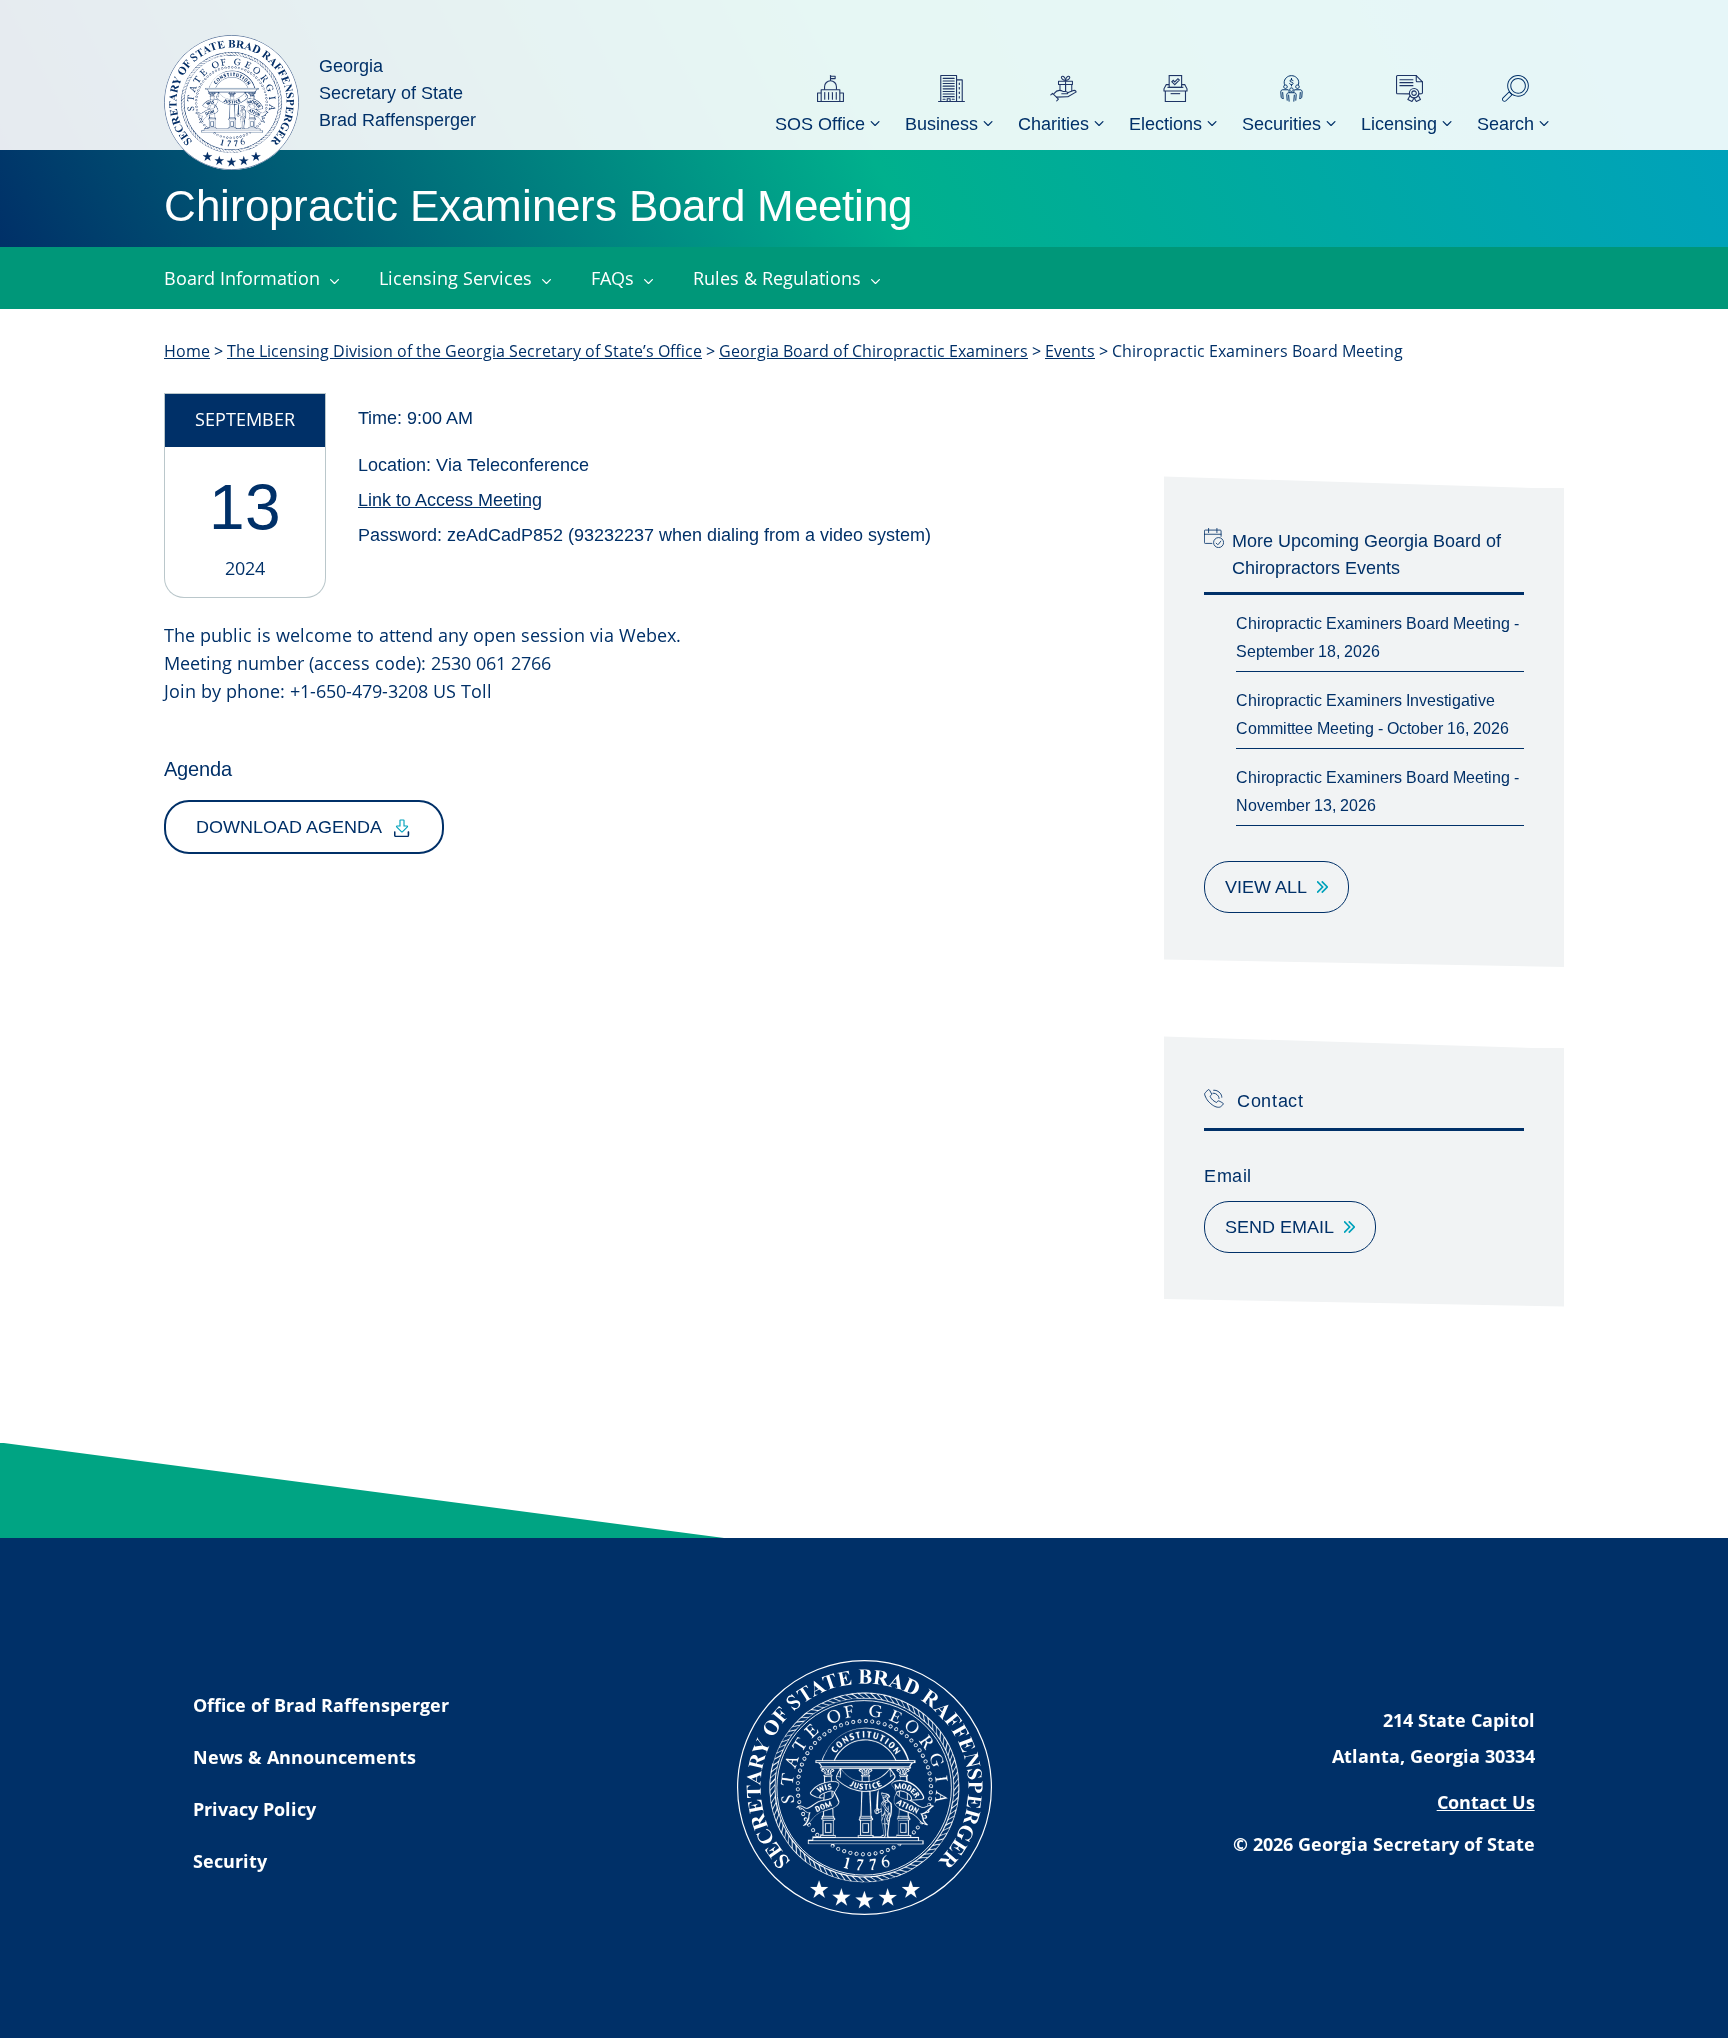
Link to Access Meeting (450, 500)
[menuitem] (830, 102)
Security (230, 1861)
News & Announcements (304, 1757)
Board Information (242, 278)
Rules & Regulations (777, 278)
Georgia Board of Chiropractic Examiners (873, 351)
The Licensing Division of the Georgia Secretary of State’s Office (464, 351)
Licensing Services (455, 278)
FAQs (612, 278)
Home (187, 351)
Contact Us (1486, 1802)
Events (1070, 351)
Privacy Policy (254, 1809)
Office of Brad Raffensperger (321, 1705)
